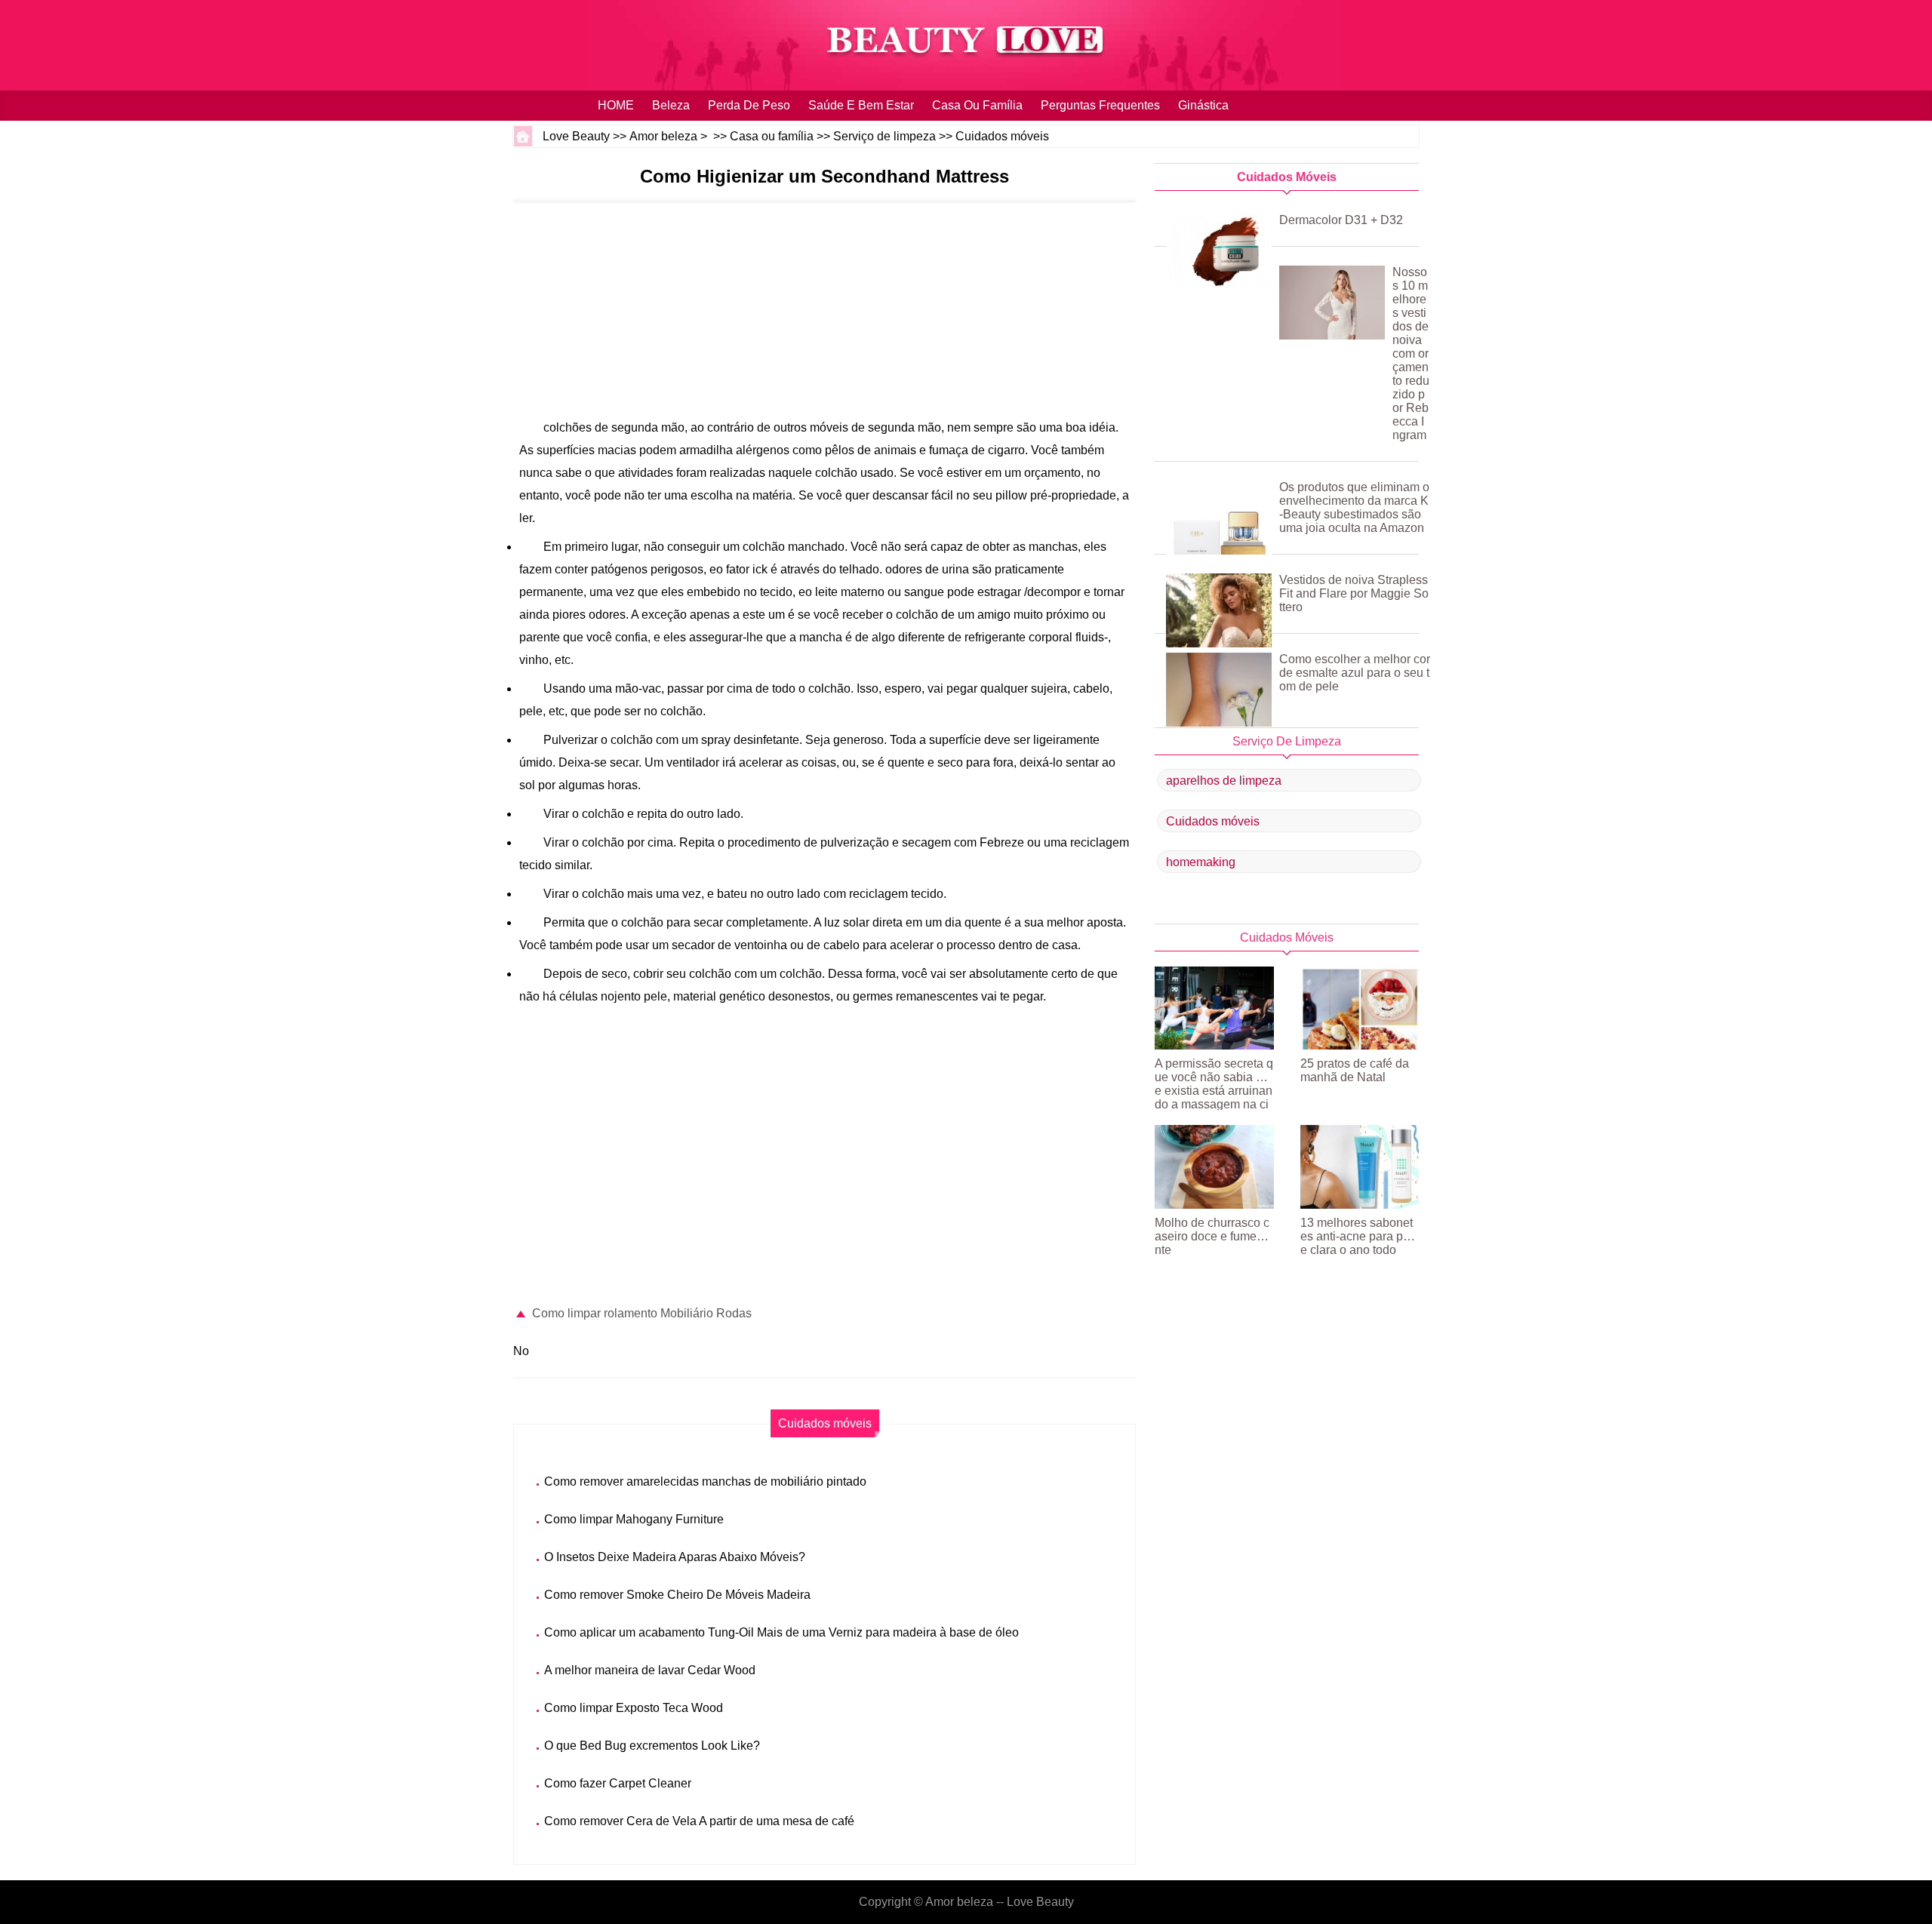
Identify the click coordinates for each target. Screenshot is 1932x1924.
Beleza (671, 105)
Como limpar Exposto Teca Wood (634, 1708)
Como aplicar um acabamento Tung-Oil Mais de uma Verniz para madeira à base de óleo (781, 1632)
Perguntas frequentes (1100, 105)
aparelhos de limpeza (1224, 781)
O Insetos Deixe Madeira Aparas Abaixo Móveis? (675, 1557)
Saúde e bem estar (861, 105)
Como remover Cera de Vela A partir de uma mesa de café (699, 1821)
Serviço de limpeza (884, 136)
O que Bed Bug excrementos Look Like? (652, 1746)
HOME (616, 105)
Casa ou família (977, 105)
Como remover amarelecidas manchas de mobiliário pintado (705, 1481)
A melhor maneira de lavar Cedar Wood (650, 1670)
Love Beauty (576, 136)
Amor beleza (663, 136)
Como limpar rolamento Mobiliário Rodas (642, 1313)
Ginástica (1203, 105)
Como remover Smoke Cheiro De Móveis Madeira (677, 1595)
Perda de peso (749, 105)
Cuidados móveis (1002, 136)
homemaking (1201, 862)
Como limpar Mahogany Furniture (634, 1519)
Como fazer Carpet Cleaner (618, 1783)
